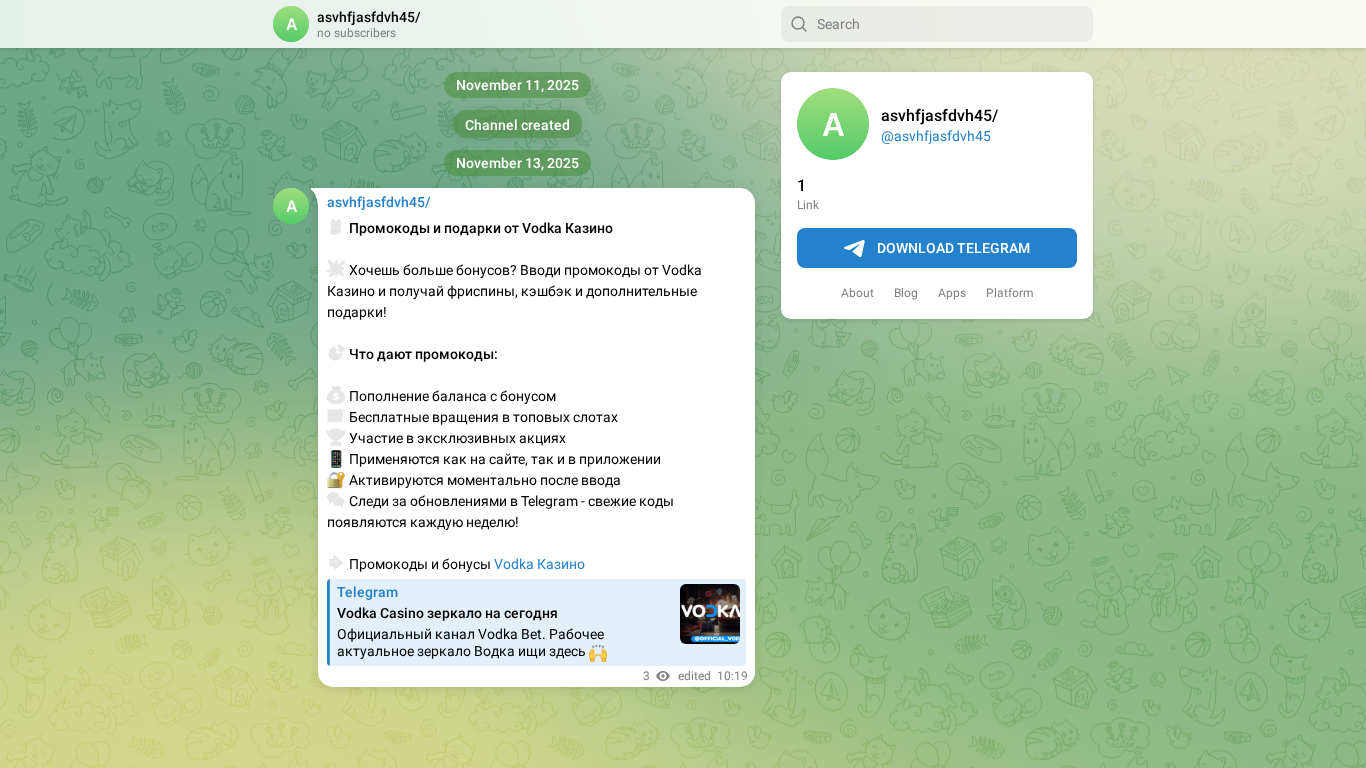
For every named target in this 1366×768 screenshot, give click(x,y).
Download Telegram (953, 248)
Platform (1010, 293)
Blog (906, 293)
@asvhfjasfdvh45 (936, 136)
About (857, 293)
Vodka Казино (539, 564)
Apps (952, 293)
